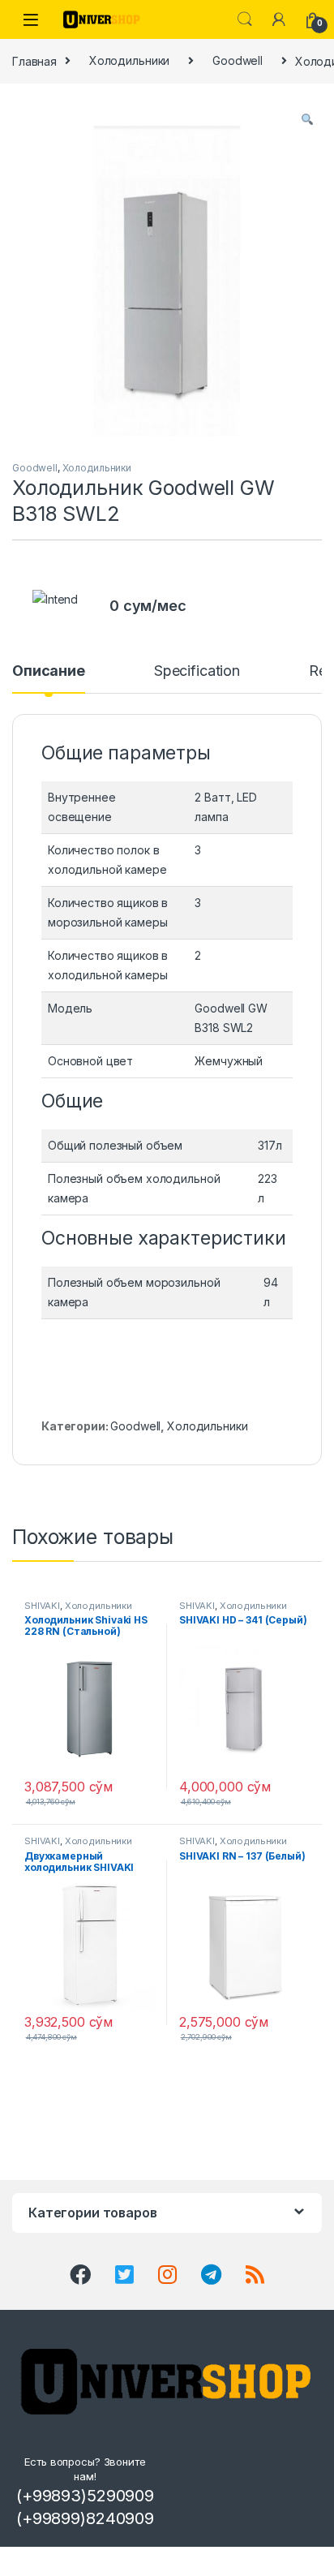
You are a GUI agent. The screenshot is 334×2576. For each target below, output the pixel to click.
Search (245, 19)
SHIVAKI (42, 1606)
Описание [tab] (49, 671)
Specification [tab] (197, 671)
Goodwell (238, 60)
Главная (34, 60)
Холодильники (129, 60)
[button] (307, 119)
